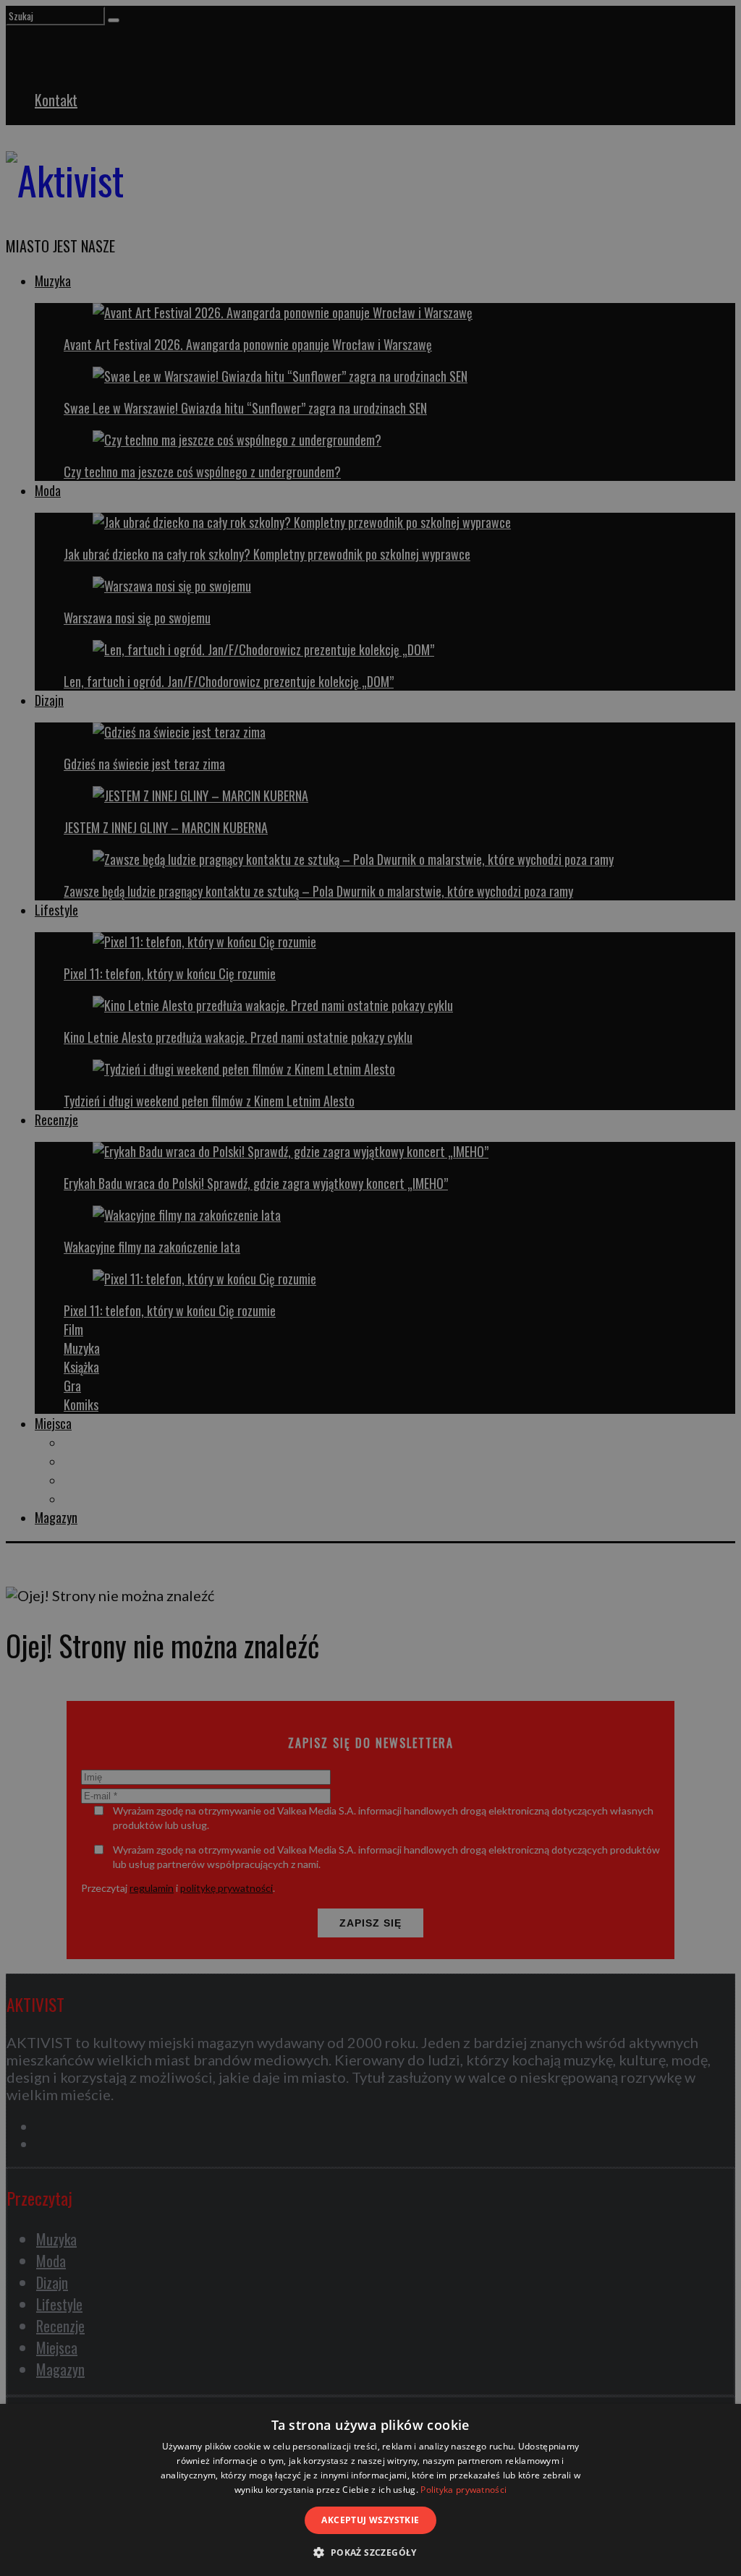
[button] (370, 2552)
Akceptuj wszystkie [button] (370, 2520)
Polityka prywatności (463, 2490)
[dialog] (370, 2490)
